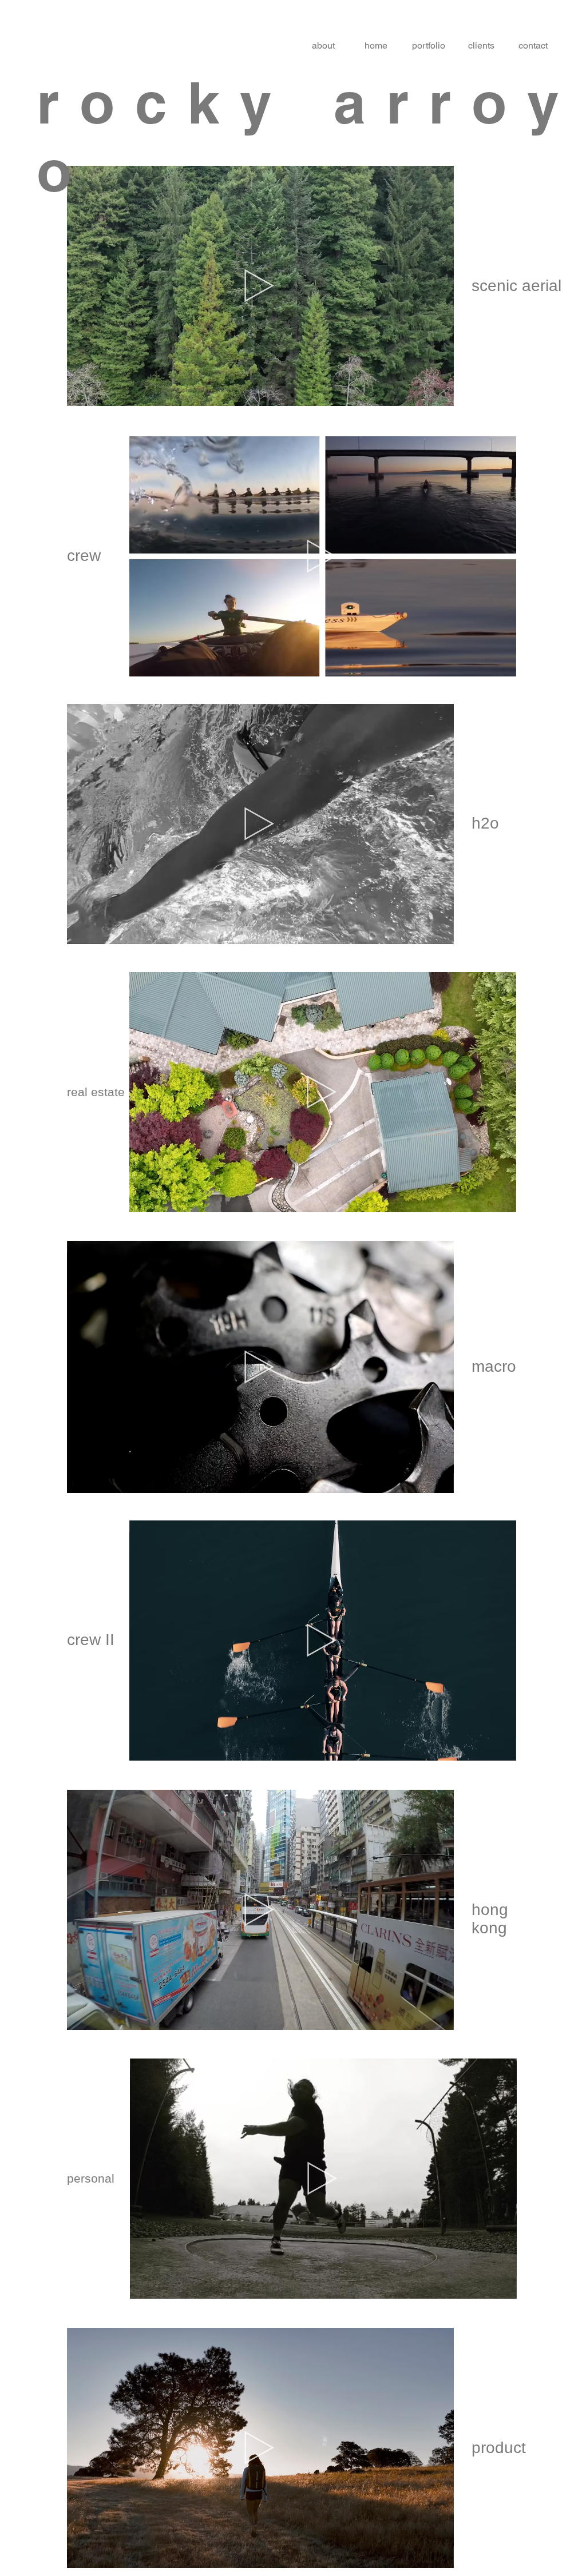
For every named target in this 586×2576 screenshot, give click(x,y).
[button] (439, 393)
